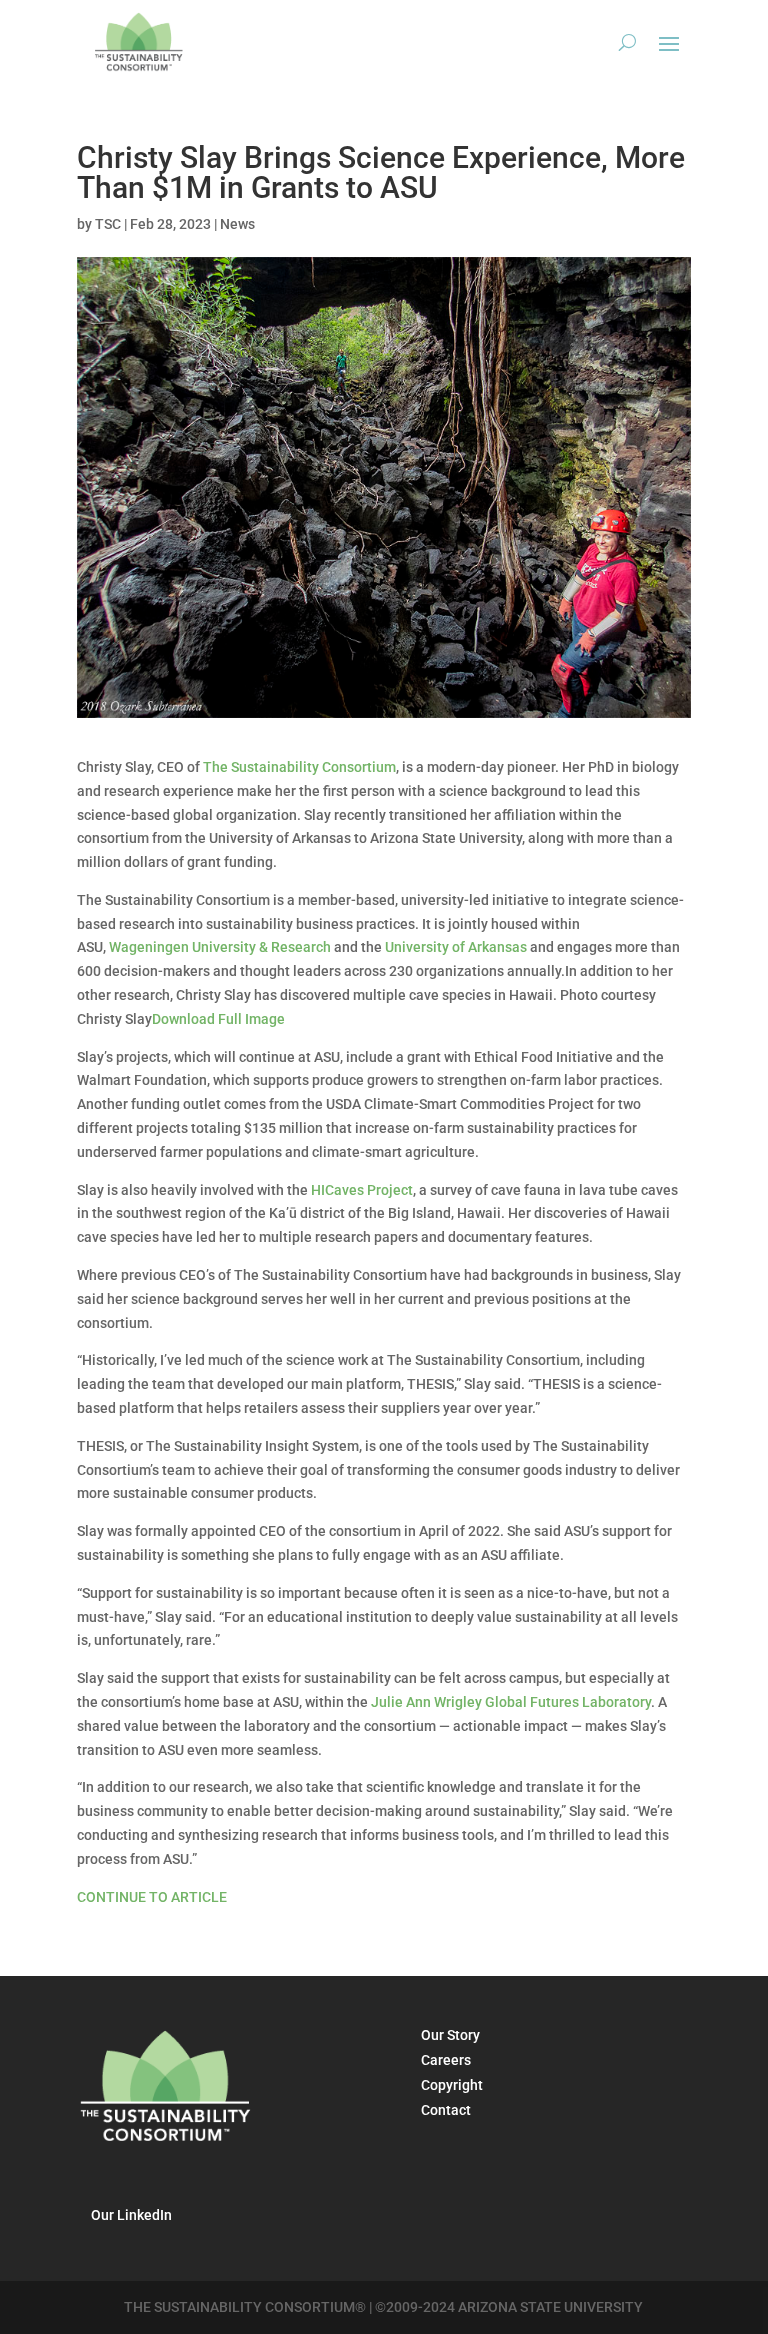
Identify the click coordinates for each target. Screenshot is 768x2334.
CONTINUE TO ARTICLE (152, 1897)
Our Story (450, 2035)
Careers (446, 2060)
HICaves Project (362, 1190)
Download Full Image (218, 1019)
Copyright (452, 2085)
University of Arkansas (456, 947)
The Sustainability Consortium (299, 767)
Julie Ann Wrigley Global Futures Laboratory (511, 1702)
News (237, 224)
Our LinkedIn (131, 2215)
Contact (446, 2110)
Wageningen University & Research (220, 947)
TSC (108, 224)
